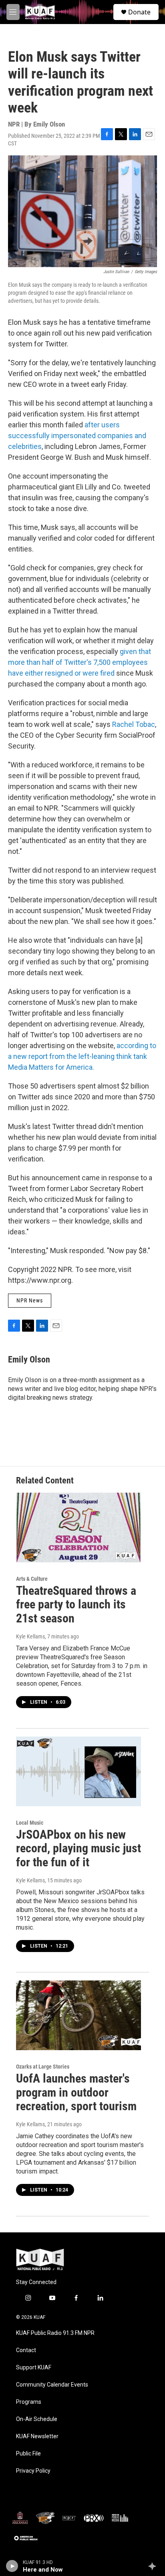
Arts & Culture (32, 1579)
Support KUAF (34, 2368)
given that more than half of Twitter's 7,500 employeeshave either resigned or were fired (79, 662)
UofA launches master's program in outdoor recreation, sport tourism (76, 2092)
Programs (29, 2402)
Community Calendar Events (52, 2385)
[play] (12, 2566)
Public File (28, 2454)
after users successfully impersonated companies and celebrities (77, 436)
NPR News (30, 1300)
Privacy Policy (33, 2471)
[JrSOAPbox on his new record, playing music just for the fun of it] (78, 1771)
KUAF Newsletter (37, 2436)
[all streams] (154, 2566)
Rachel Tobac (134, 724)
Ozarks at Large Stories (43, 2067)
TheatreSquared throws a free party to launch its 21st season (76, 1605)
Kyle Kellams (30, 1636)
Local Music (30, 1823)
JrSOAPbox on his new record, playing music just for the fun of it (78, 1848)
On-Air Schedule (37, 2419)
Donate (139, 12)
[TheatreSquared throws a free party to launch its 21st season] (78, 1527)
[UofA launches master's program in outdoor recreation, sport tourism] (78, 2015)
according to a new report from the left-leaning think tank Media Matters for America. (82, 1056)
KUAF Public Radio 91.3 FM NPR (55, 2333)
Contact (26, 2350)
